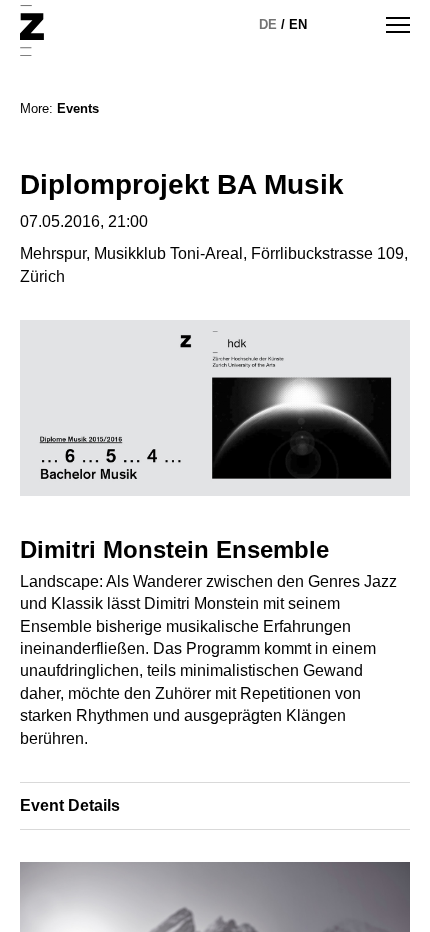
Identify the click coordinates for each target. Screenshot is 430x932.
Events (78, 108)
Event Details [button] (70, 805)
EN (298, 24)
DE (268, 24)
